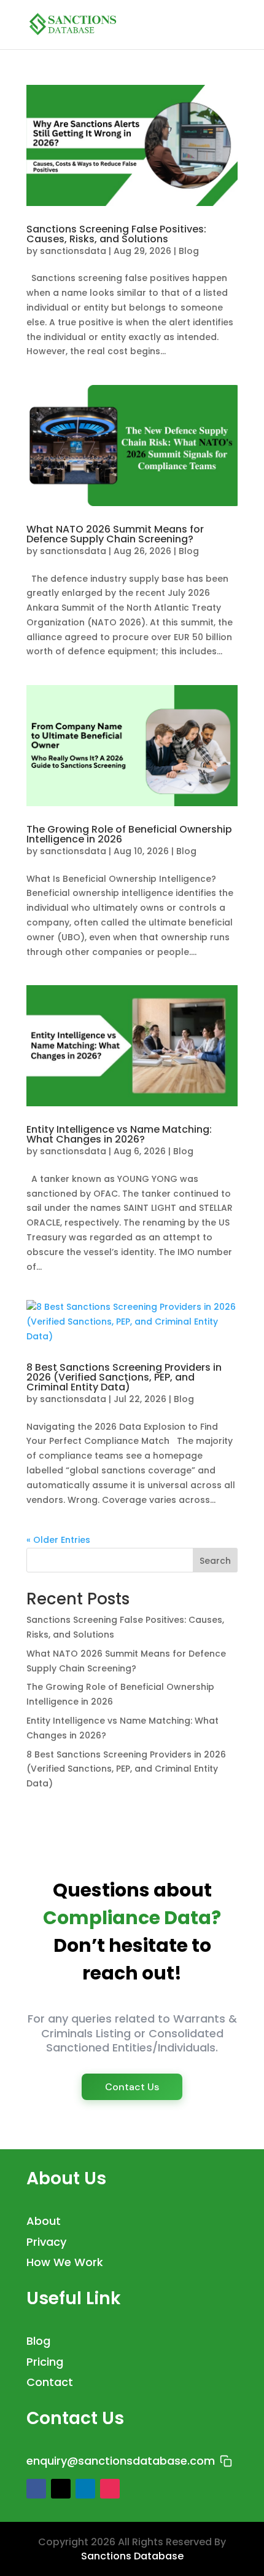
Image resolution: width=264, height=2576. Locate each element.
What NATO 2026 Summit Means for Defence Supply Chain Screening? (115, 534)
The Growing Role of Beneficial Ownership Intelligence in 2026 (129, 834)
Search (215, 1561)
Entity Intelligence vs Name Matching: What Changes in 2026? (119, 1134)
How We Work (65, 2262)
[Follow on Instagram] (110, 2489)
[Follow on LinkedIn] (85, 2489)
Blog (189, 251)
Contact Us (132, 2087)
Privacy (46, 2242)
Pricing (45, 2362)
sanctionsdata (73, 251)
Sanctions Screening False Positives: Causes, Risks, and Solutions (116, 234)
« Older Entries (58, 1540)
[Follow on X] (61, 2489)
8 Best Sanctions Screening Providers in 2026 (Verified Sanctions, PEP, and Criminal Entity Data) (124, 1377)
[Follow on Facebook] (36, 2489)
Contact (50, 2382)
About (44, 2221)
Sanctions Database (132, 2556)
